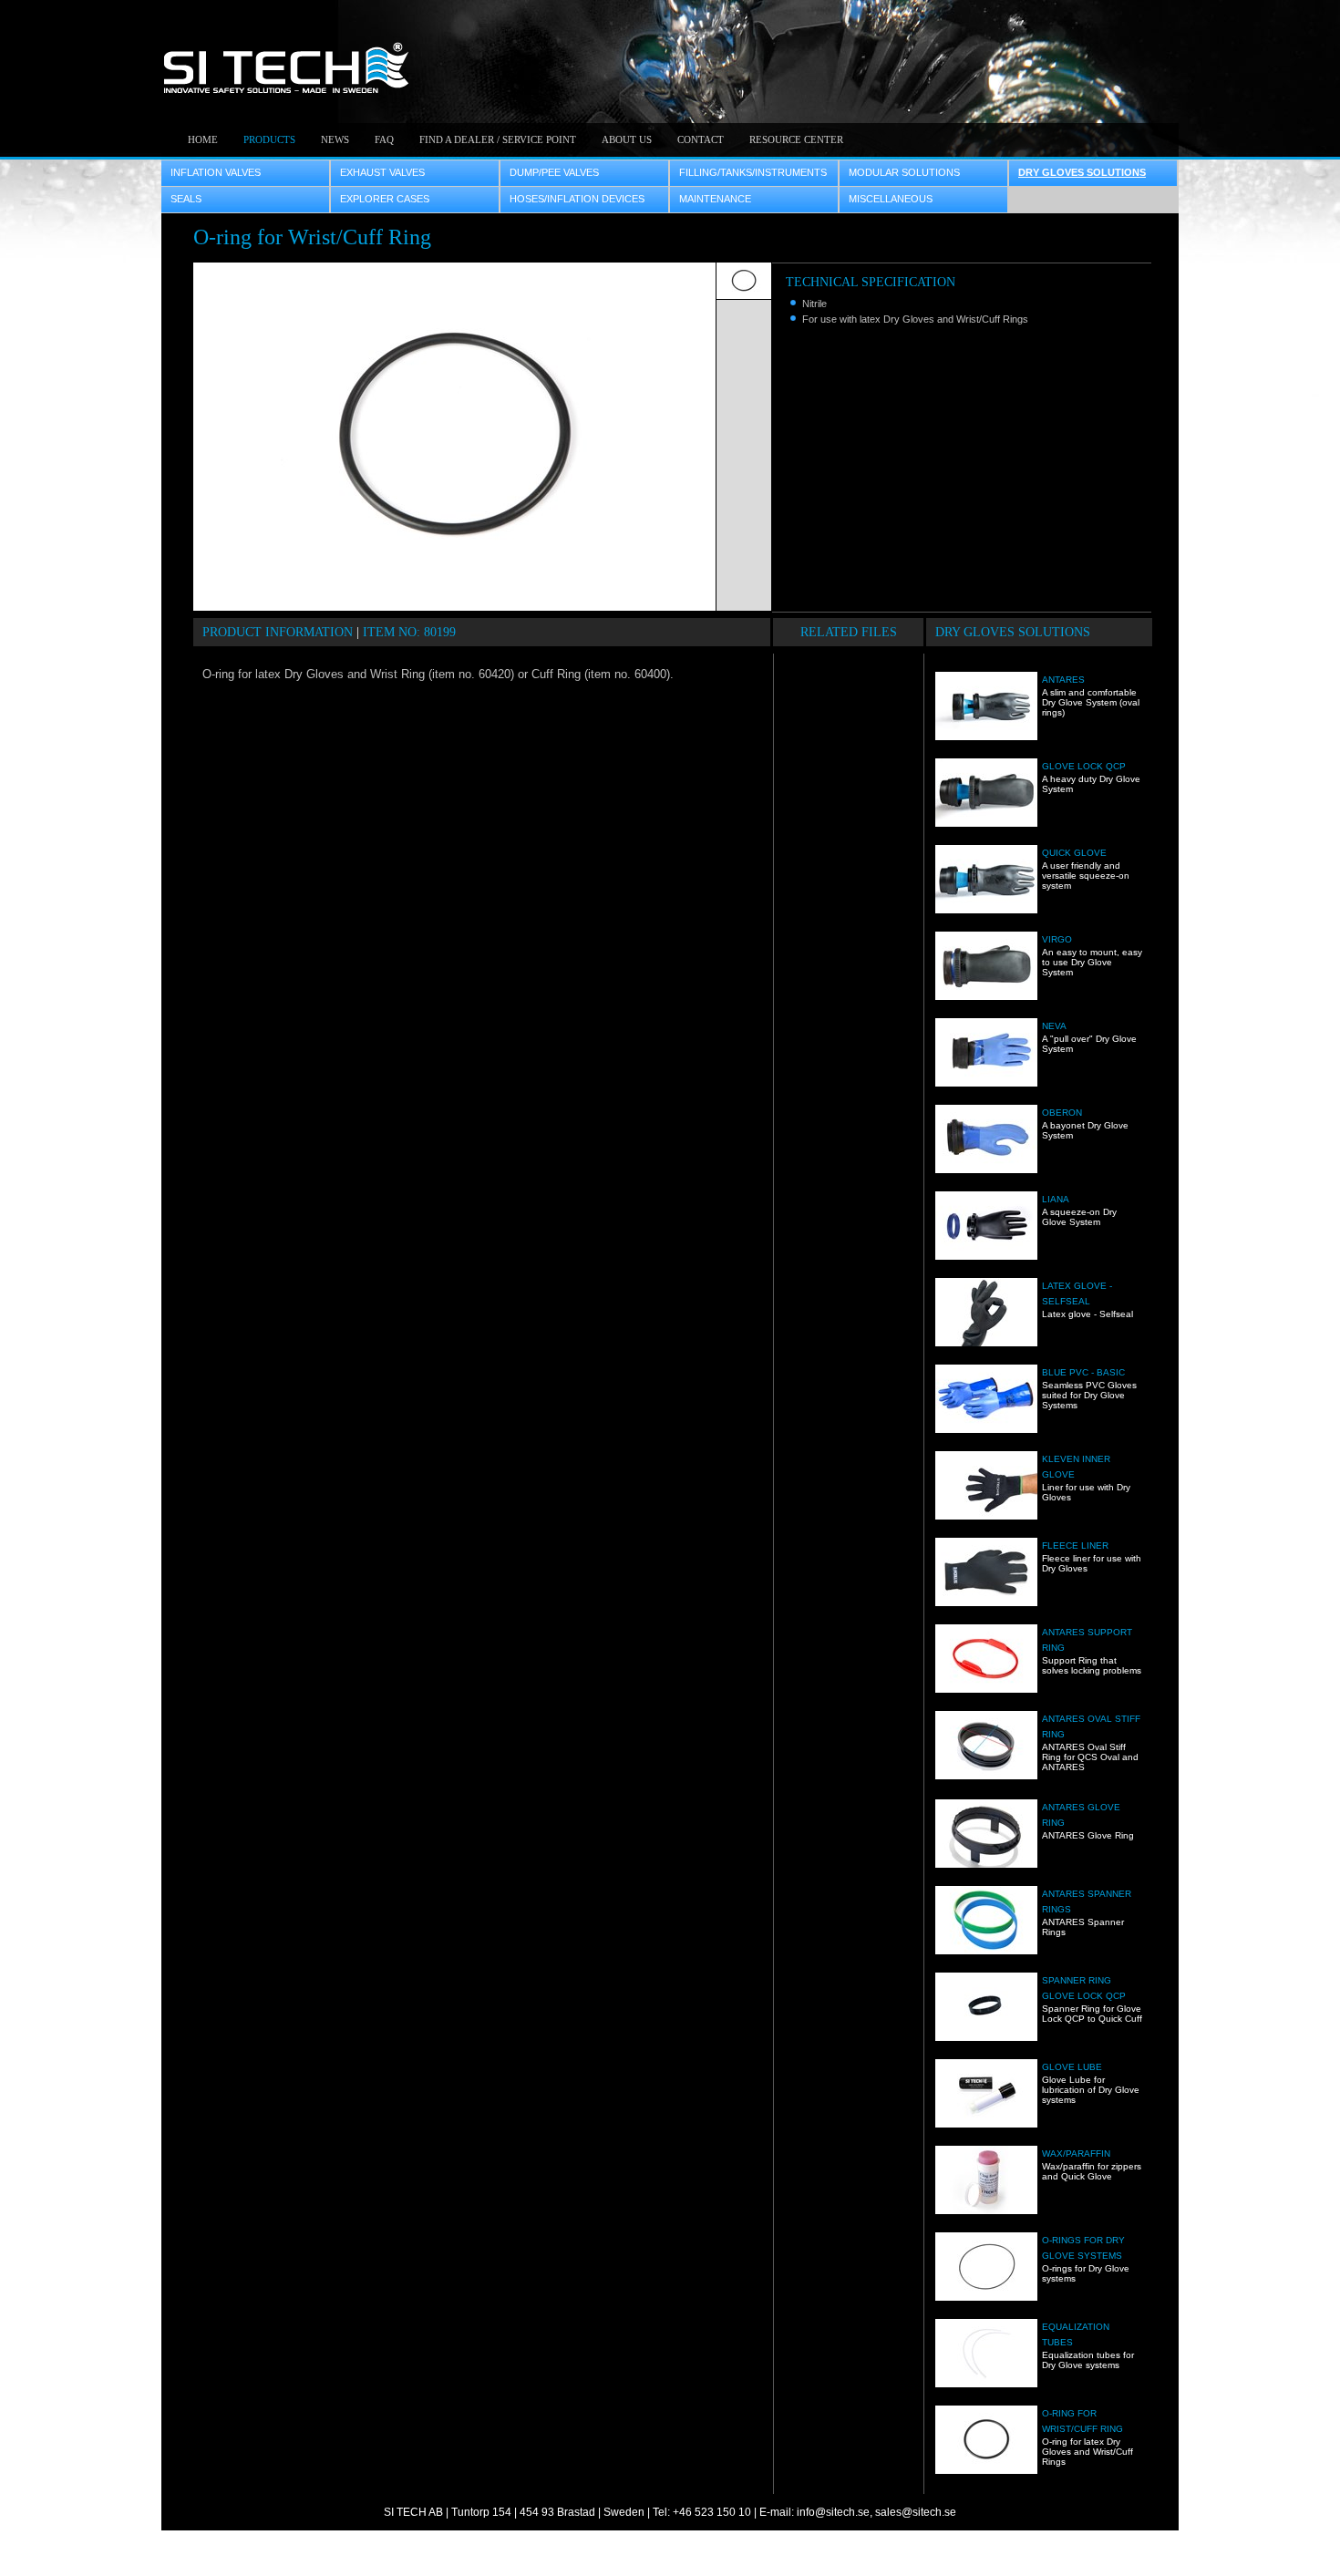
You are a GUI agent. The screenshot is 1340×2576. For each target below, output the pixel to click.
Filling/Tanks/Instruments (753, 172)
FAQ (384, 139)
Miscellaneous (891, 199)
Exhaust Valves (382, 172)
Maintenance (715, 199)
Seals (186, 199)
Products (269, 139)
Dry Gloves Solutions (1082, 172)
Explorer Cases (385, 199)
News (335, 139)
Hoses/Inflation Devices (577, 199)
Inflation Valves (216, 172)
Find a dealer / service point (498, 139)
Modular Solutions (904, 172)
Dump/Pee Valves (554, 172)
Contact (701, 139)
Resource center (796, 139)
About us (627, 139)
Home (203, 139)
